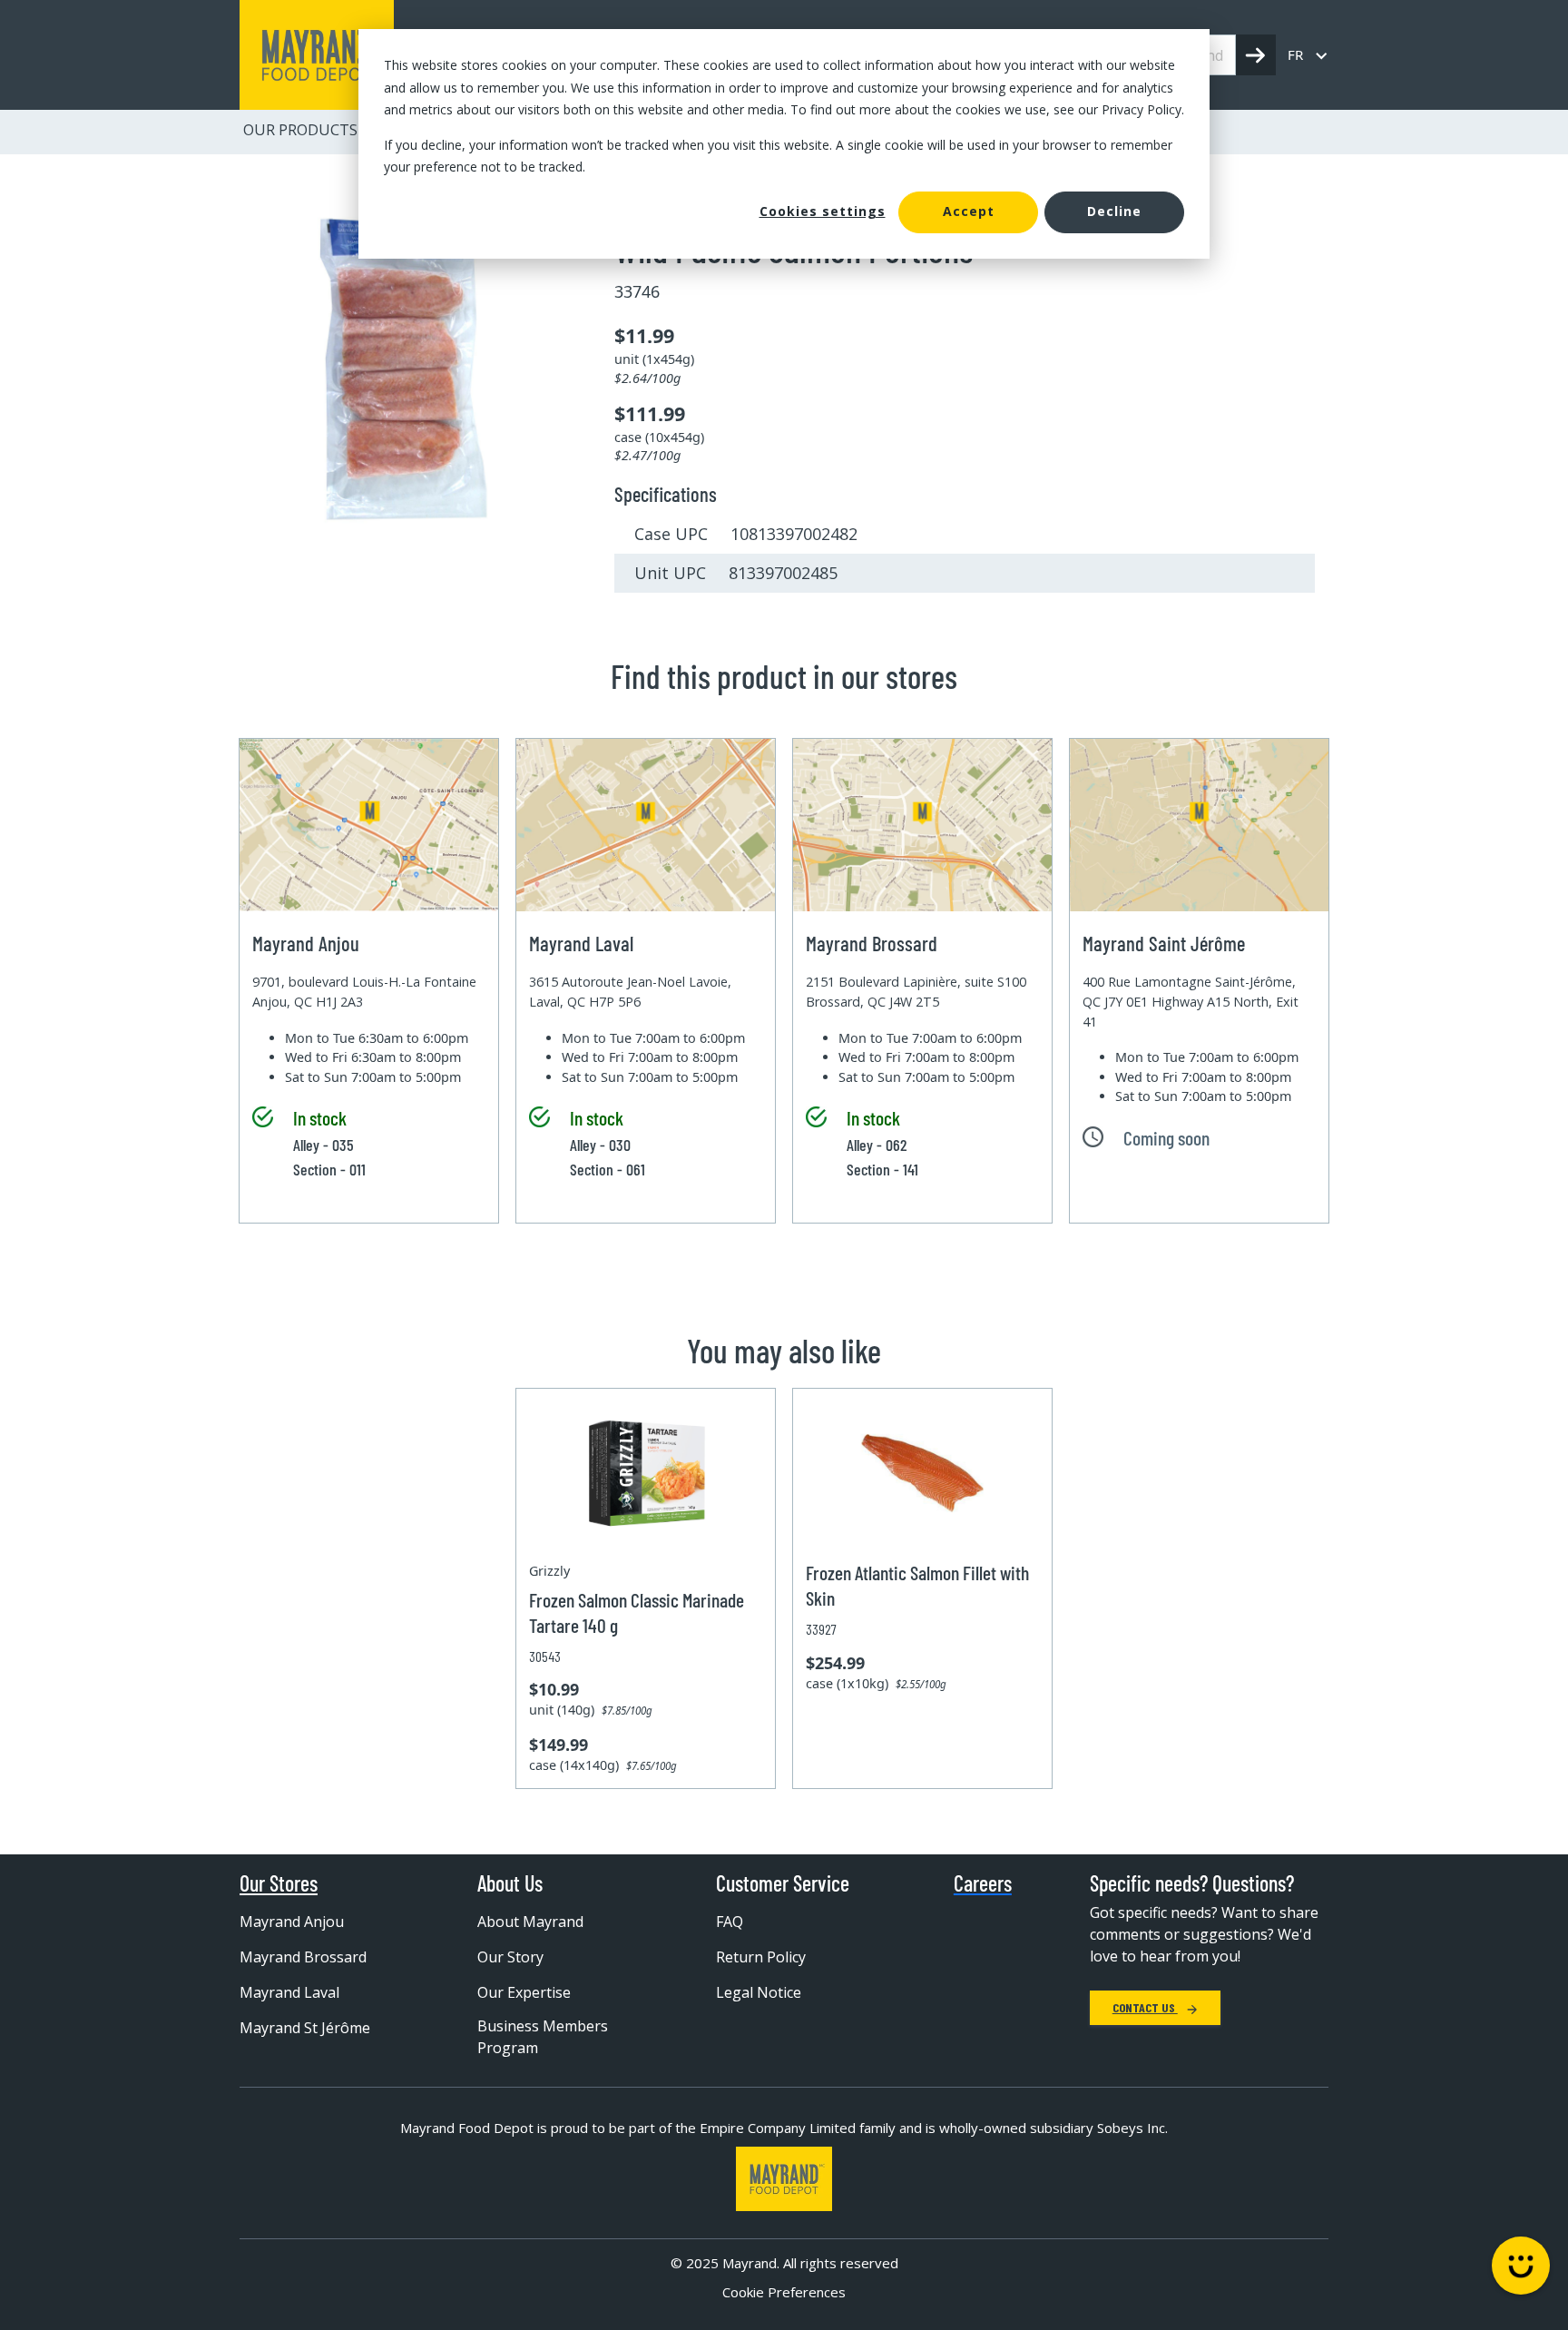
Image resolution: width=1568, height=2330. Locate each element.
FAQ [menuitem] (730, 1922)
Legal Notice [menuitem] (759, 1992)
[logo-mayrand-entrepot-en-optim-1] (317, 55)
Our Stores (279, 1883)
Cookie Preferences (784, 2292)
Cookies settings (823, 211)
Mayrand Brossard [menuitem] (303, 1957)
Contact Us (1145, 2007)
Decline (1114, 211)
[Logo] (784, 2179)
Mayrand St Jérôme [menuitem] (305, 2028)
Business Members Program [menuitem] (543, 2037)
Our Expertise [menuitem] (524, 1992)
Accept (969, 211)
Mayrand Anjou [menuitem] (292, 1922)
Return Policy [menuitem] (761, 1957)
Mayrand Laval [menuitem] (289, 1992)
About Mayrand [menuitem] (530, 1922)
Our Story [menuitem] (510, 1957)
